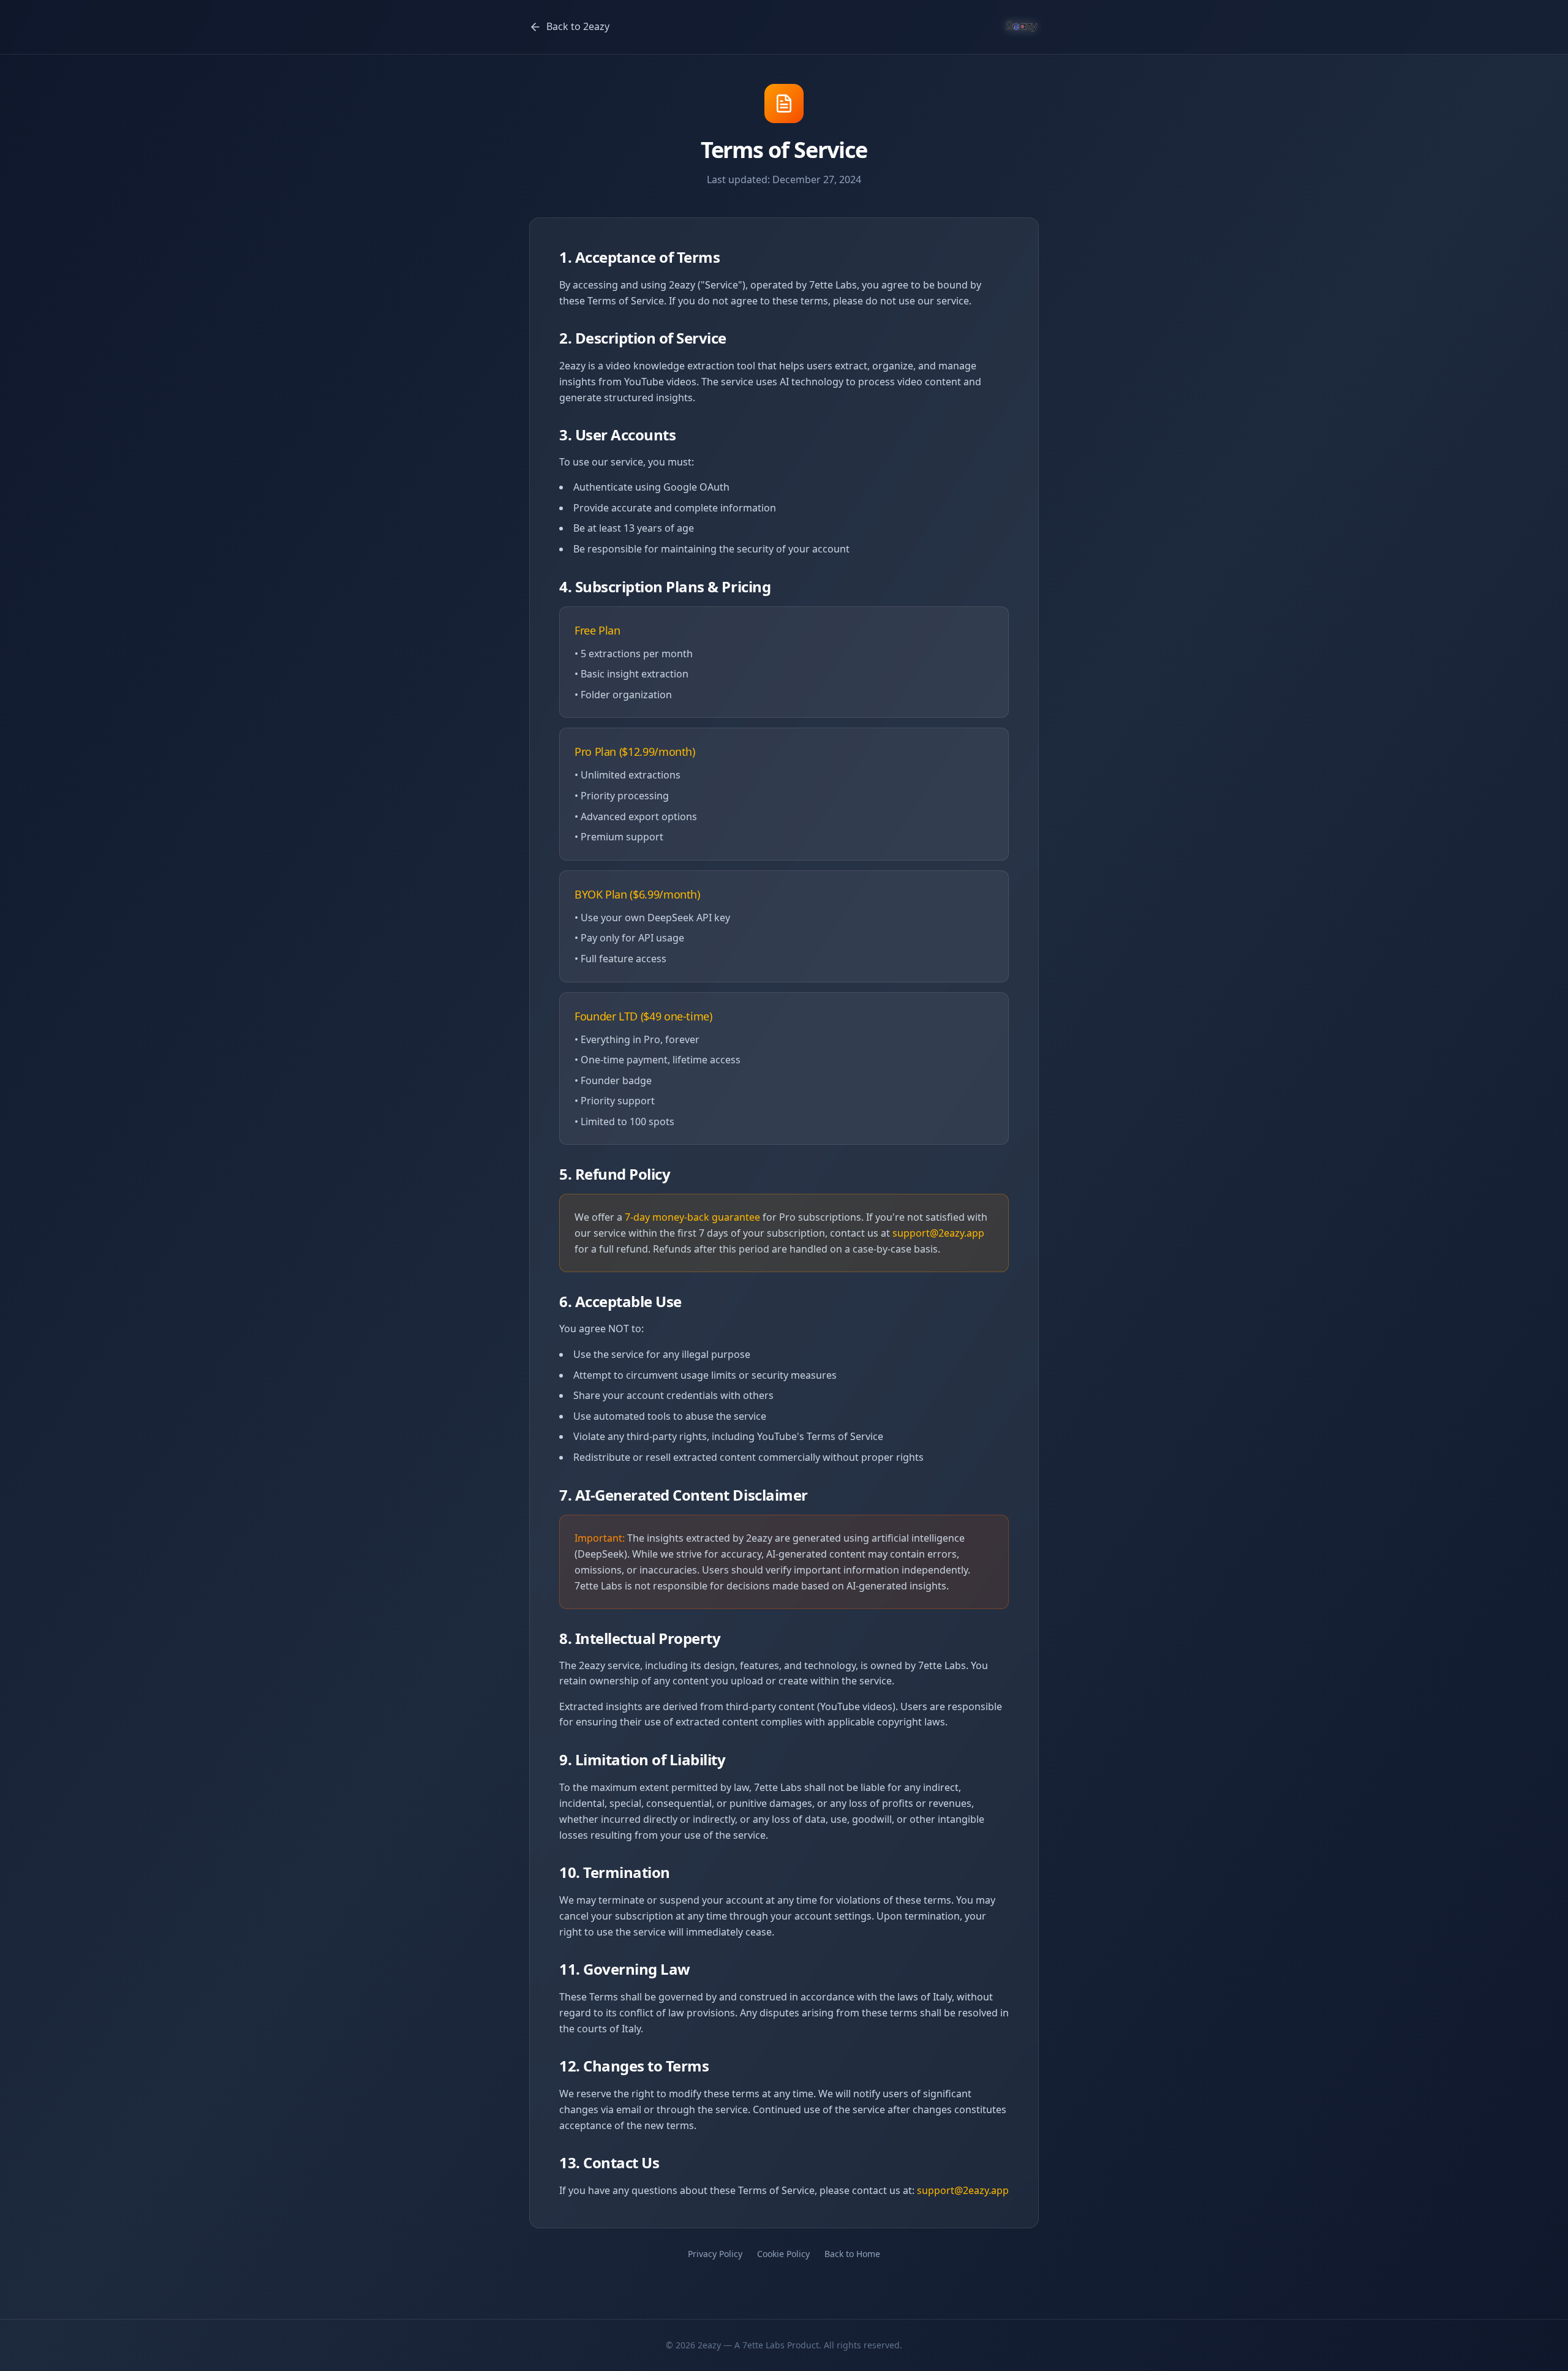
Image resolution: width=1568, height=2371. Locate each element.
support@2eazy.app (938, 1233)
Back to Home (852, 2254)
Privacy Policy (715, 2254)
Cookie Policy (783, 2254)
